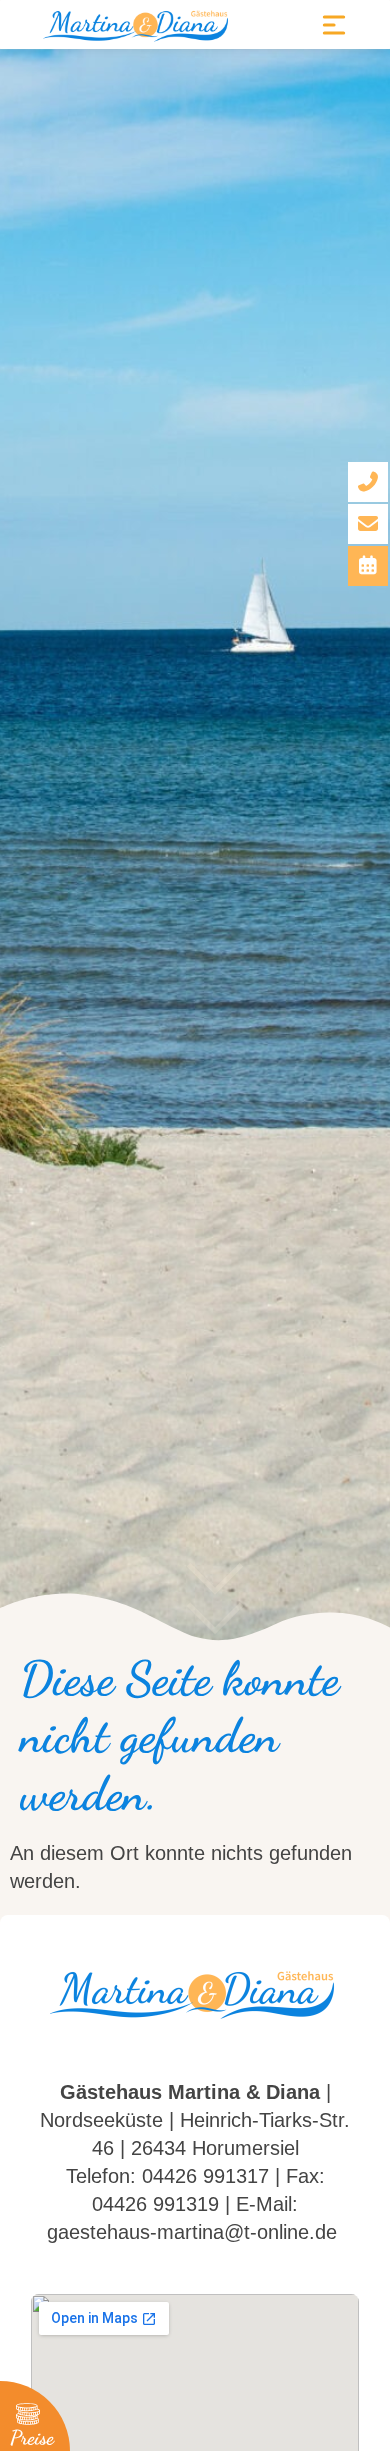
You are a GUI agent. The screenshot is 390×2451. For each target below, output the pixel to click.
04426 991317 (205, 2176)
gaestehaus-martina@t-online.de (192, 2232)
